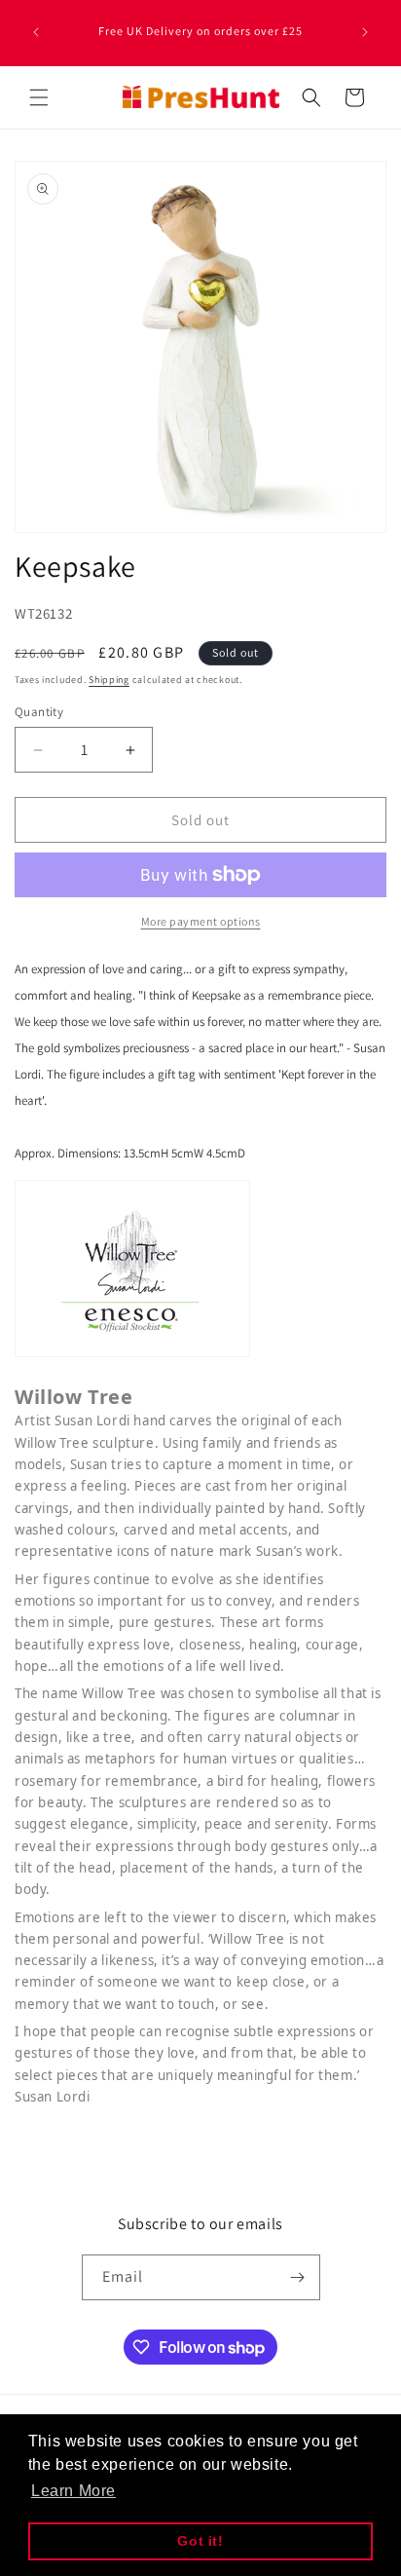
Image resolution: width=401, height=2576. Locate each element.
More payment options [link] (201, 921)
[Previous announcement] (36, 32)
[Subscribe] (298, 2277)
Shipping (109, 680)
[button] (39, 97)
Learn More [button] (73, 2491)
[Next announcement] (365, 32)
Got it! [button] (200, 2541)
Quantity (39, 712)
